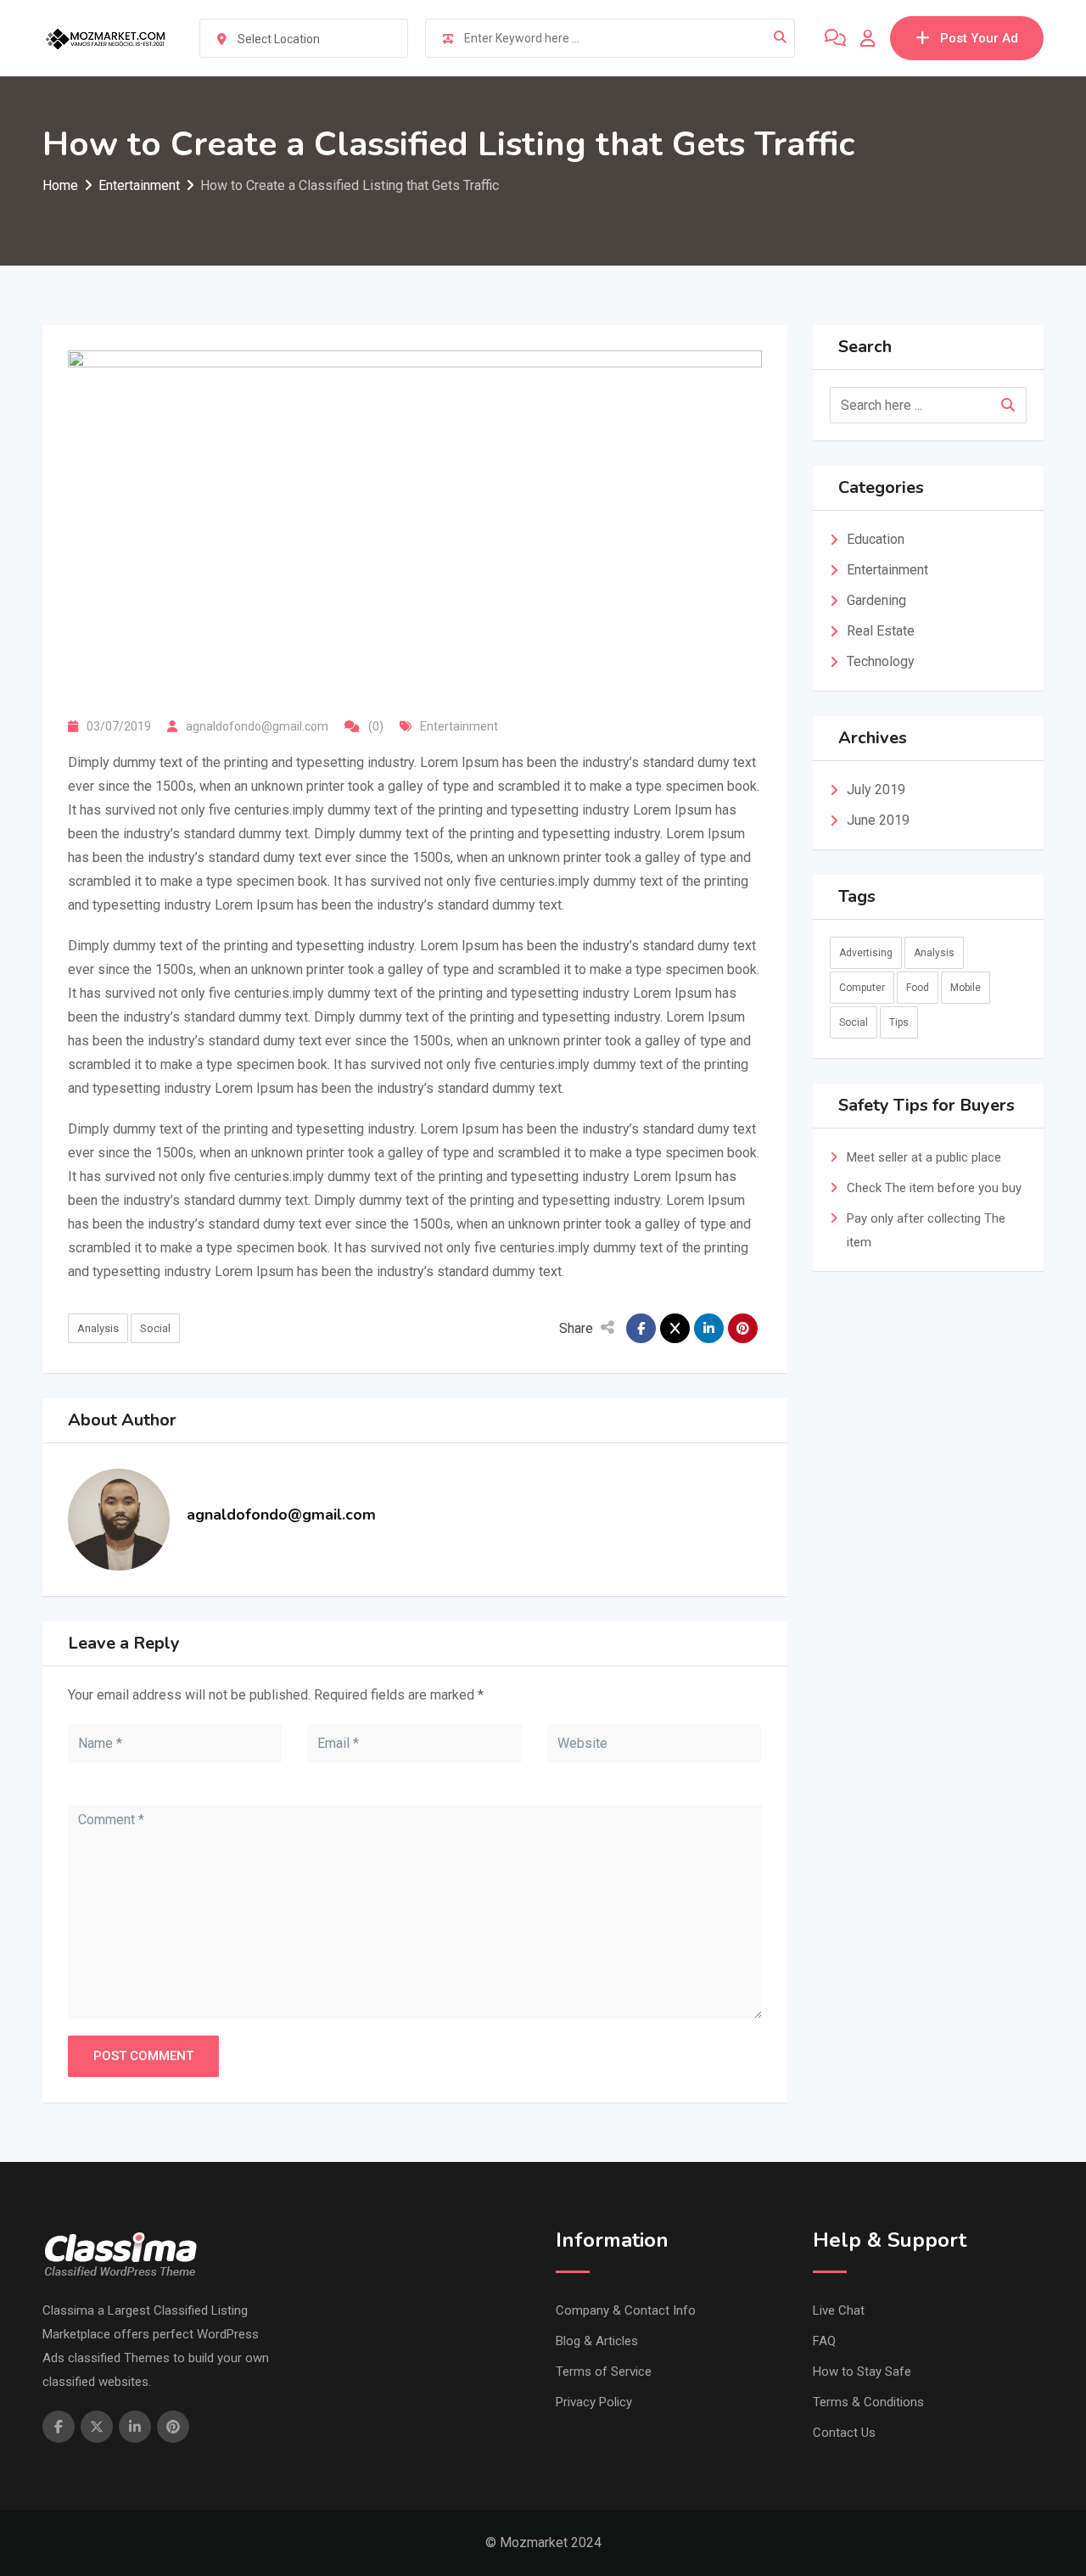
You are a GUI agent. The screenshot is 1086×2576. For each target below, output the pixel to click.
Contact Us (844, 2433)
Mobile (966, 988)
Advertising (866, 953)
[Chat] (835, 38)
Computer (862, 988)
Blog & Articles (597, 2341)
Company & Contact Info (626, 2310)
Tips (899, 1022)
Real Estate (881, 631)
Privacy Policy (594, 2402)
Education (876, 539)
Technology (881, 661)
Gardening (876, 600)
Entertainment (459, 726)
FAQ (824, 2341)
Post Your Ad (979, 38)
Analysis (98, 1328)
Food (918, 988)
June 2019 (878, 820)
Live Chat (839, 2310)
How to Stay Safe (862, 2372)
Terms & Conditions (868, 2402)
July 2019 (876, 790)
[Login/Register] (868, 38)
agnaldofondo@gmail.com (257, 726)
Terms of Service (604, 2372)
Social (155, 1328)
